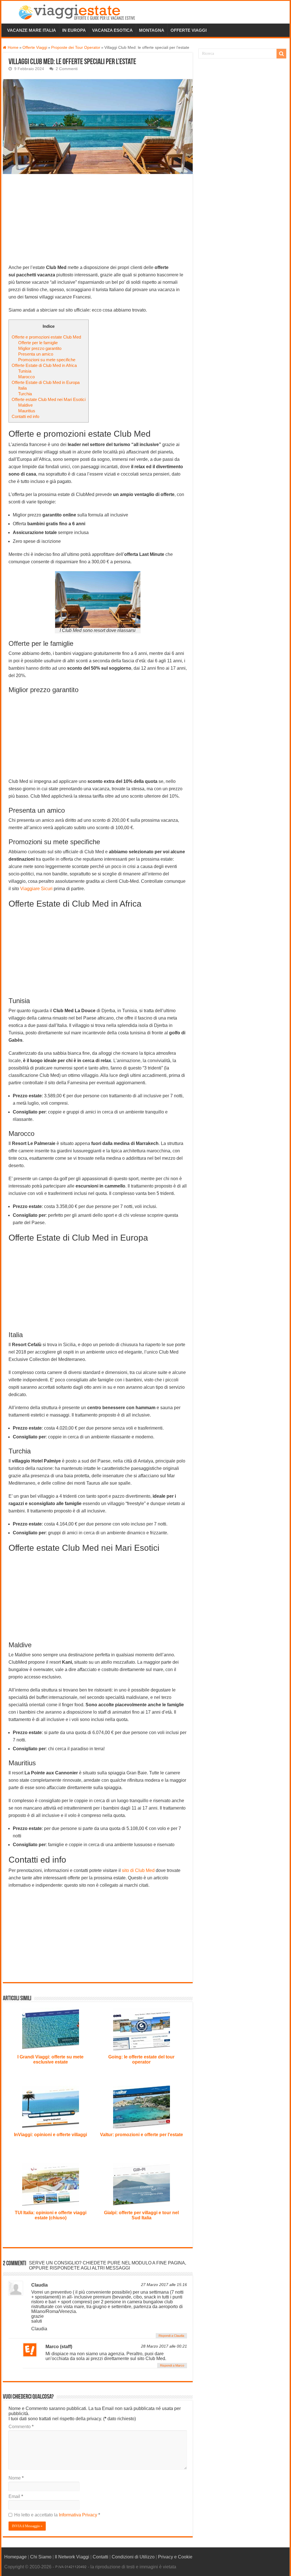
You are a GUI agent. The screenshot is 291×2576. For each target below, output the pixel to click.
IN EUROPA (74, 30)
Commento (21, 2427)
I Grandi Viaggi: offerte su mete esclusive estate (50, 2059)
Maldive (25, 405)
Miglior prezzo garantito (40, 348)
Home (13, 48)
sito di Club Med (138, 1870)
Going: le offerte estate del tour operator (141, 2059)
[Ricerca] (281, 54)
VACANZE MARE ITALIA (32, 30)
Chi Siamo (41, 2557)
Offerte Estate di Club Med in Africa (44, 365)
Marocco (26, 377)
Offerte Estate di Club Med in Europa (46, 382)
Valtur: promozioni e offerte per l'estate (142, 2135)
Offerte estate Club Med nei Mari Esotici (49, 399)
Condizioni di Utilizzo (133, 2557)
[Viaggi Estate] (80, 11)
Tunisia (25, 371)
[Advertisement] (98, 222)
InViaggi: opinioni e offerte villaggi (50, 2135)
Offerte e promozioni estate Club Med (46, 337)
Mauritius (27, 411)
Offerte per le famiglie (38, 343)
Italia (22, 388)
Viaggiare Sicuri (36, 889)
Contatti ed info (25, 416)
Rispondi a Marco (172, 2365)
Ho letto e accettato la (57, 2515)
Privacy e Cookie (175, 2557)
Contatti (100, 2557)
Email (16, 2496)
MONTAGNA (152, 30)
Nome (16, 2478)
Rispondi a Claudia (171, 2336)
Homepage (15, 2557)
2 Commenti (67, 69)
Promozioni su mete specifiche (47, 360)
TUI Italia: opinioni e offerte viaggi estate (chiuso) (51, 2215)
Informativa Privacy (79, 2515)
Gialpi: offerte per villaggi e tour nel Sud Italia (141, 2215)
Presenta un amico (36, 354)
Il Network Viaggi (72, 2557)
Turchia (25, 394)
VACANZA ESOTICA (112, 30)
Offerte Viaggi (35, 48)
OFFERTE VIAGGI (189, 30)
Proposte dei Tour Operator (76, 48)
